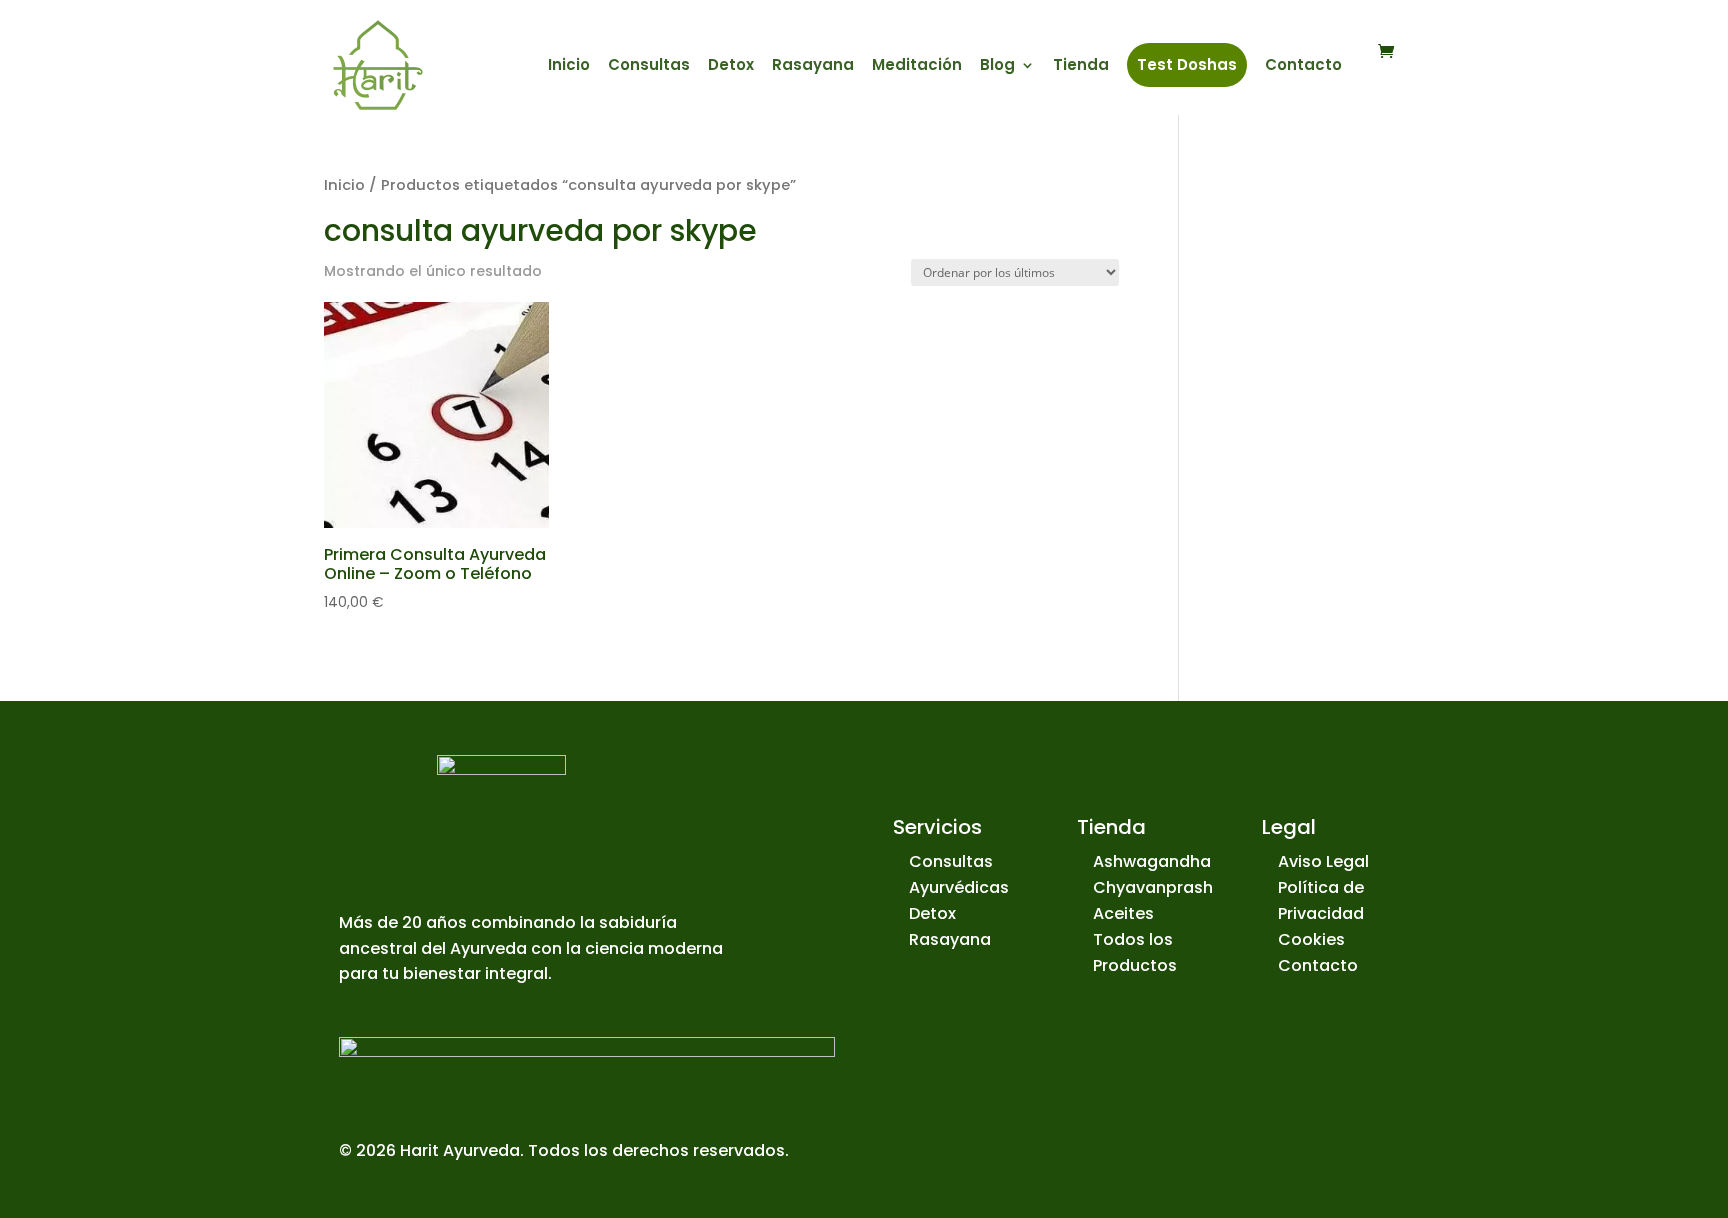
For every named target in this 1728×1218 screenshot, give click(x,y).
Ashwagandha (1152, 861)
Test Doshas (1187, 64)
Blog (997, 66)
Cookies (1311, 939)
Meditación (917, 66)
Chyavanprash (1153, 887)
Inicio (569, 66)
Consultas (649, 66)
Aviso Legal (1323, 861)
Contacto (1303, 66)
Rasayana (813, 66)
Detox (731, 66)
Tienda (1081, 66)
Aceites (1123, 913)
